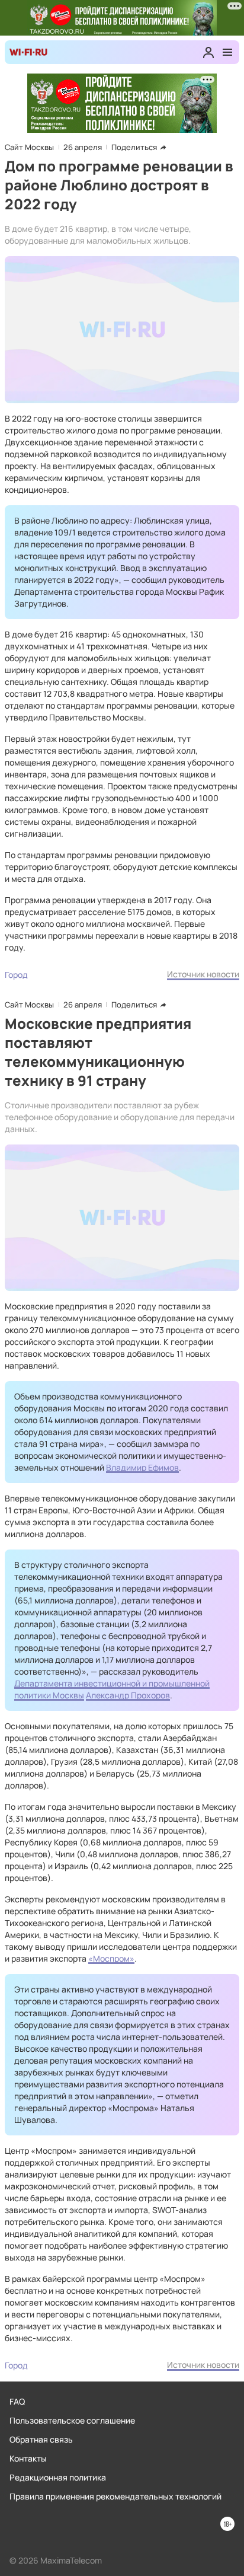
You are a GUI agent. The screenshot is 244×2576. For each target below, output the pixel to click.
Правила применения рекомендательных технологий (115, 2496)
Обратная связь (41, 2439)
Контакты (28, 2458)
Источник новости (203, 974)
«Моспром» (111, 1958)
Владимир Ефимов (142, 1467)
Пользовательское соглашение (72, 2420)
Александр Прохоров (128, 1695)
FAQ (17, 2401)
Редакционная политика (58, 2477)
